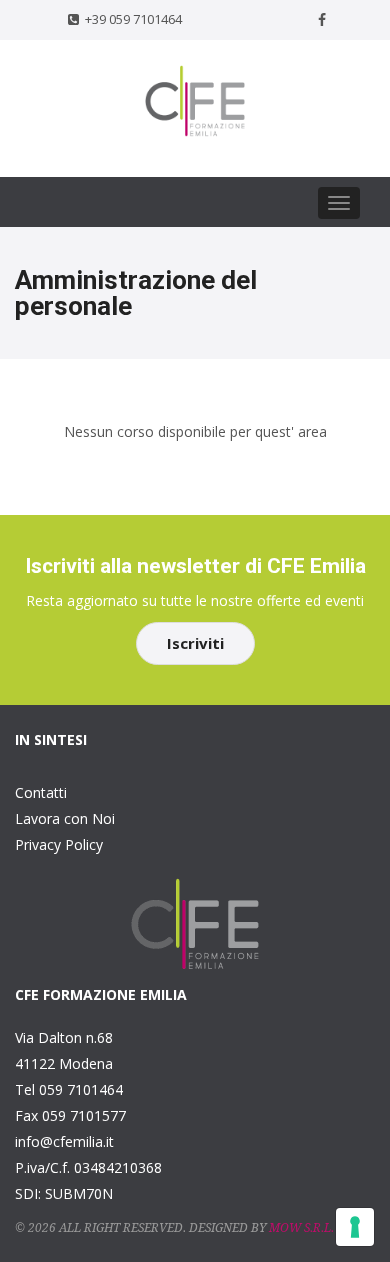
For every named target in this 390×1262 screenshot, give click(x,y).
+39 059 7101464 (133, 19)
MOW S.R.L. (301, 1228)
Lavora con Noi (65, 818)
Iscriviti (195, 643)
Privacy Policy (59, 844)
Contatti (41, 792)
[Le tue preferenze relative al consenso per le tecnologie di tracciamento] (355, 1227)
